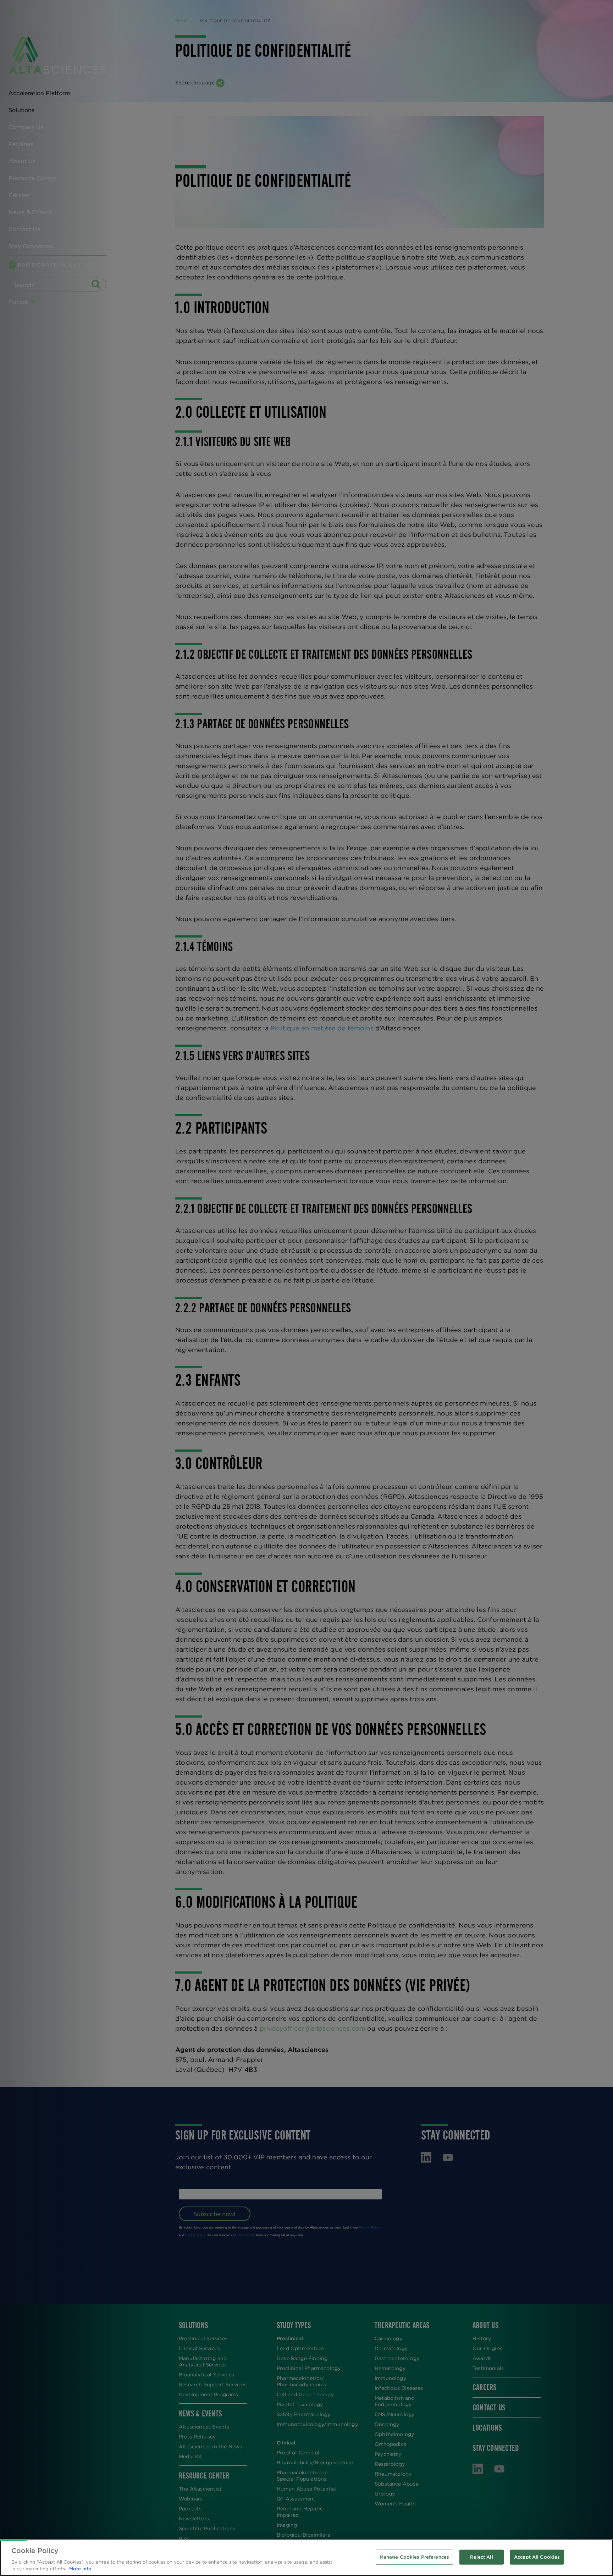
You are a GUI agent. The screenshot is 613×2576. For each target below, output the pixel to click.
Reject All (481, 2557)
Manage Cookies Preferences (414, 2557)
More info (80, 2569)
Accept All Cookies (537, 2557)
